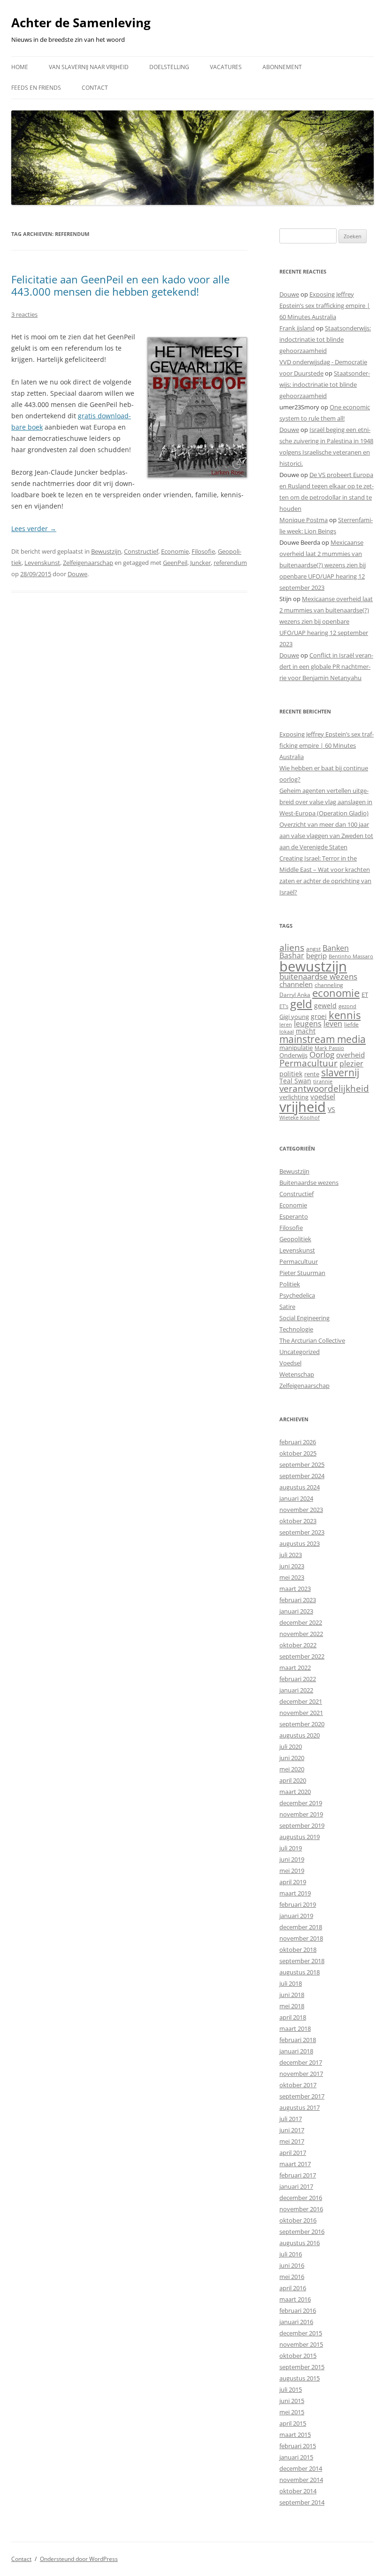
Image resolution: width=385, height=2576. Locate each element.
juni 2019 (292, 1859)
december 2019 (301, 1803)
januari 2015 (296, 2457)
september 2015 (302, 2367)
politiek (291, 1074)
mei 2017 (292, 2141)
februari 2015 (298, 2446)
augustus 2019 (300, 1837)
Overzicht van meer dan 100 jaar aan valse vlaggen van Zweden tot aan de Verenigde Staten (326, 836)
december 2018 (301, 1927)
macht (306, 1031)
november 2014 (301, 2480)
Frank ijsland (297, 328)
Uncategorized (300, 1352)
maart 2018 (295, 2028)
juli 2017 (291, 2119)
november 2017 (301, 2074)
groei (319, 1016)
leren (286, 1024)
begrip (316, 955)
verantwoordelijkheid (324, 1088)
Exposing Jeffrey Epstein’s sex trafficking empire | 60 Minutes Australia (325, 305)
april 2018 (293, 2017)
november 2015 (301, 2344)
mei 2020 (292, 1769)
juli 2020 (291, 1746)
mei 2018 (292, 2006)
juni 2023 (292, 1566)
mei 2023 (292, 1577)
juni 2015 (292, 2401)
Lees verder (34, 529)
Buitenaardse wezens (309, 1182)
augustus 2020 (300, 1735)
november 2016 (301, 2209)
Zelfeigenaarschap (88, 563)
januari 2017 (296, 2186)
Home (20, 67)
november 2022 (301, 1634)
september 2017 (302, 2096)
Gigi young (294, 1017)
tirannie (323, 1081)
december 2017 (301, 2062)
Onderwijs (293, 1055)
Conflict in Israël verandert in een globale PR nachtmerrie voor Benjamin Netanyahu (326, 666)
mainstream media (323, 1039)
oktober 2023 (298, 1521)
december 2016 (301, 2198)
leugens (308, 1023)
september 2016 (302, 2231)
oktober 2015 (298, 2356)
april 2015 (293, 2423)
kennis (345, 1015)
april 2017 (293, 2153)
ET (365, 994)
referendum (230, 563)
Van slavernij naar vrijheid (89, 67)
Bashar (292, 955)
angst (313, 949)
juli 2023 (291, 1555)
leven (333, 1024)
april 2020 (293, 1780)
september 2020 (302, 1724)
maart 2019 (295, 1893)
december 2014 (301, 2468)
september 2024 (302, 1476)
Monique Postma (304, 520)
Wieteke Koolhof (300, 1117)
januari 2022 (296, 1690)
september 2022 (302, 1656)
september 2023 (302, 1532)
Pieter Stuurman (302, 1273)
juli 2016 (291, 2254)
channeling (329, 985)
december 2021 (301, 1701)
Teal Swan (295, 1081)
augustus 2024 (300, 1487)
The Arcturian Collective (312, 1340)
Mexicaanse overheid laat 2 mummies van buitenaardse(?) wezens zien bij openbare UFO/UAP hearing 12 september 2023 (323, 565)
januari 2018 (296, 2051)
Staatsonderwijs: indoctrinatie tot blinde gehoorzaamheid (325, 339)
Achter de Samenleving (81, 23)
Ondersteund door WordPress (79, 2559)
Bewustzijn (106, 551)
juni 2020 (292, 1758)
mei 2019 (292, 1871)
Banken (336, 948)
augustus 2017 (300, 2107)
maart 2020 (295, 1792)
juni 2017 (292, 2130)
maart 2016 (295, 2299)
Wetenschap (297, 1374)
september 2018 (302, 1961)
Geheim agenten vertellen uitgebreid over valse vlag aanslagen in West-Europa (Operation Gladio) (326, 802)
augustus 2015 (300, 2378)
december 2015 (301, 2333)
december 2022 (301, 1622)
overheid (350, 1055)
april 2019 (293, 1882)
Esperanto (294, 1216)
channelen (296, 984)
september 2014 (302, 2502)
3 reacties (24, 314)
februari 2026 (298, 1442)
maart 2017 (295, 2164)
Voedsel (290, 1363)
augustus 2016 (300, 2243)
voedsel (323, 1096)
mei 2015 (292, 2412)
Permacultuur (308, 1063)
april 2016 (293, 2288)
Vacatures (226, 67)
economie (336, 993)
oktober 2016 (298, 2220)
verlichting (294, 1097)
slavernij (340, 1073)
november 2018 (301, 1938)
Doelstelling (169, 67)
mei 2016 (292, 2277)
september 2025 (302, 1464)
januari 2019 (296, 1916)
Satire (287, 1307)
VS (331, 1109)
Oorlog (322, 1054)
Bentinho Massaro (351, 956)
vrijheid (303, 1107)
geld (301, 1004)
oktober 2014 (298, 2491)
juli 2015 (291, 2389)
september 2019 (302, 1825)
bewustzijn (313, 966)
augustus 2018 (300, 1972)
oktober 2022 (298, 1645)
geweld (325, 1006)
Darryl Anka (295, 995)
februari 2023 (298, 1600)
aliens (292, 947)
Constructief (141, 551)
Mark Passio (329, 1048)
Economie (175, 551)
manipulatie (296, 1048)
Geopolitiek (295, 1239)
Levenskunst (42, 563)
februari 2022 (298, 1679)
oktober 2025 (298, 1453)
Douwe (77, 574)
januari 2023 (296, 1611)
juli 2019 (291, 1848)
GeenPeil (175, 563)
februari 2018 (298, 2040)
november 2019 (301, 1814)
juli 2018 (291, 1983)
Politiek (290, 1284)
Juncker (200, 563)
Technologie (296, 1329)
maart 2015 (295, 2435)
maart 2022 (295, 1668)
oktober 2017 (298, 2085)
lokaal (287, 1032)
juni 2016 (292, 2265)
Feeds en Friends (36, 88)
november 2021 (301, 1713)
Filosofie (203, 551)
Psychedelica (297, 1295)
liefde (351, 1024)
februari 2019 (298, 1904)
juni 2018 (292, 1995)
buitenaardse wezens (318, 976)
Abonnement (282, 67)
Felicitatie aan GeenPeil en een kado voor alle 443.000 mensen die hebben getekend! (120, 285)
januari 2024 (296, 1498)
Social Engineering (304, 1318)
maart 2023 (295, 1589)
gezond (347, 1006)
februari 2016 (298, 2310)
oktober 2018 (298, 1950)
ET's (284, 1006)
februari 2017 (298, 2175)
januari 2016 (296, 2322)
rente (312, 1074)
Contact (95, 88)
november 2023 (301, 1510)
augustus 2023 (300, 1543)
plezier (351, 1064)
